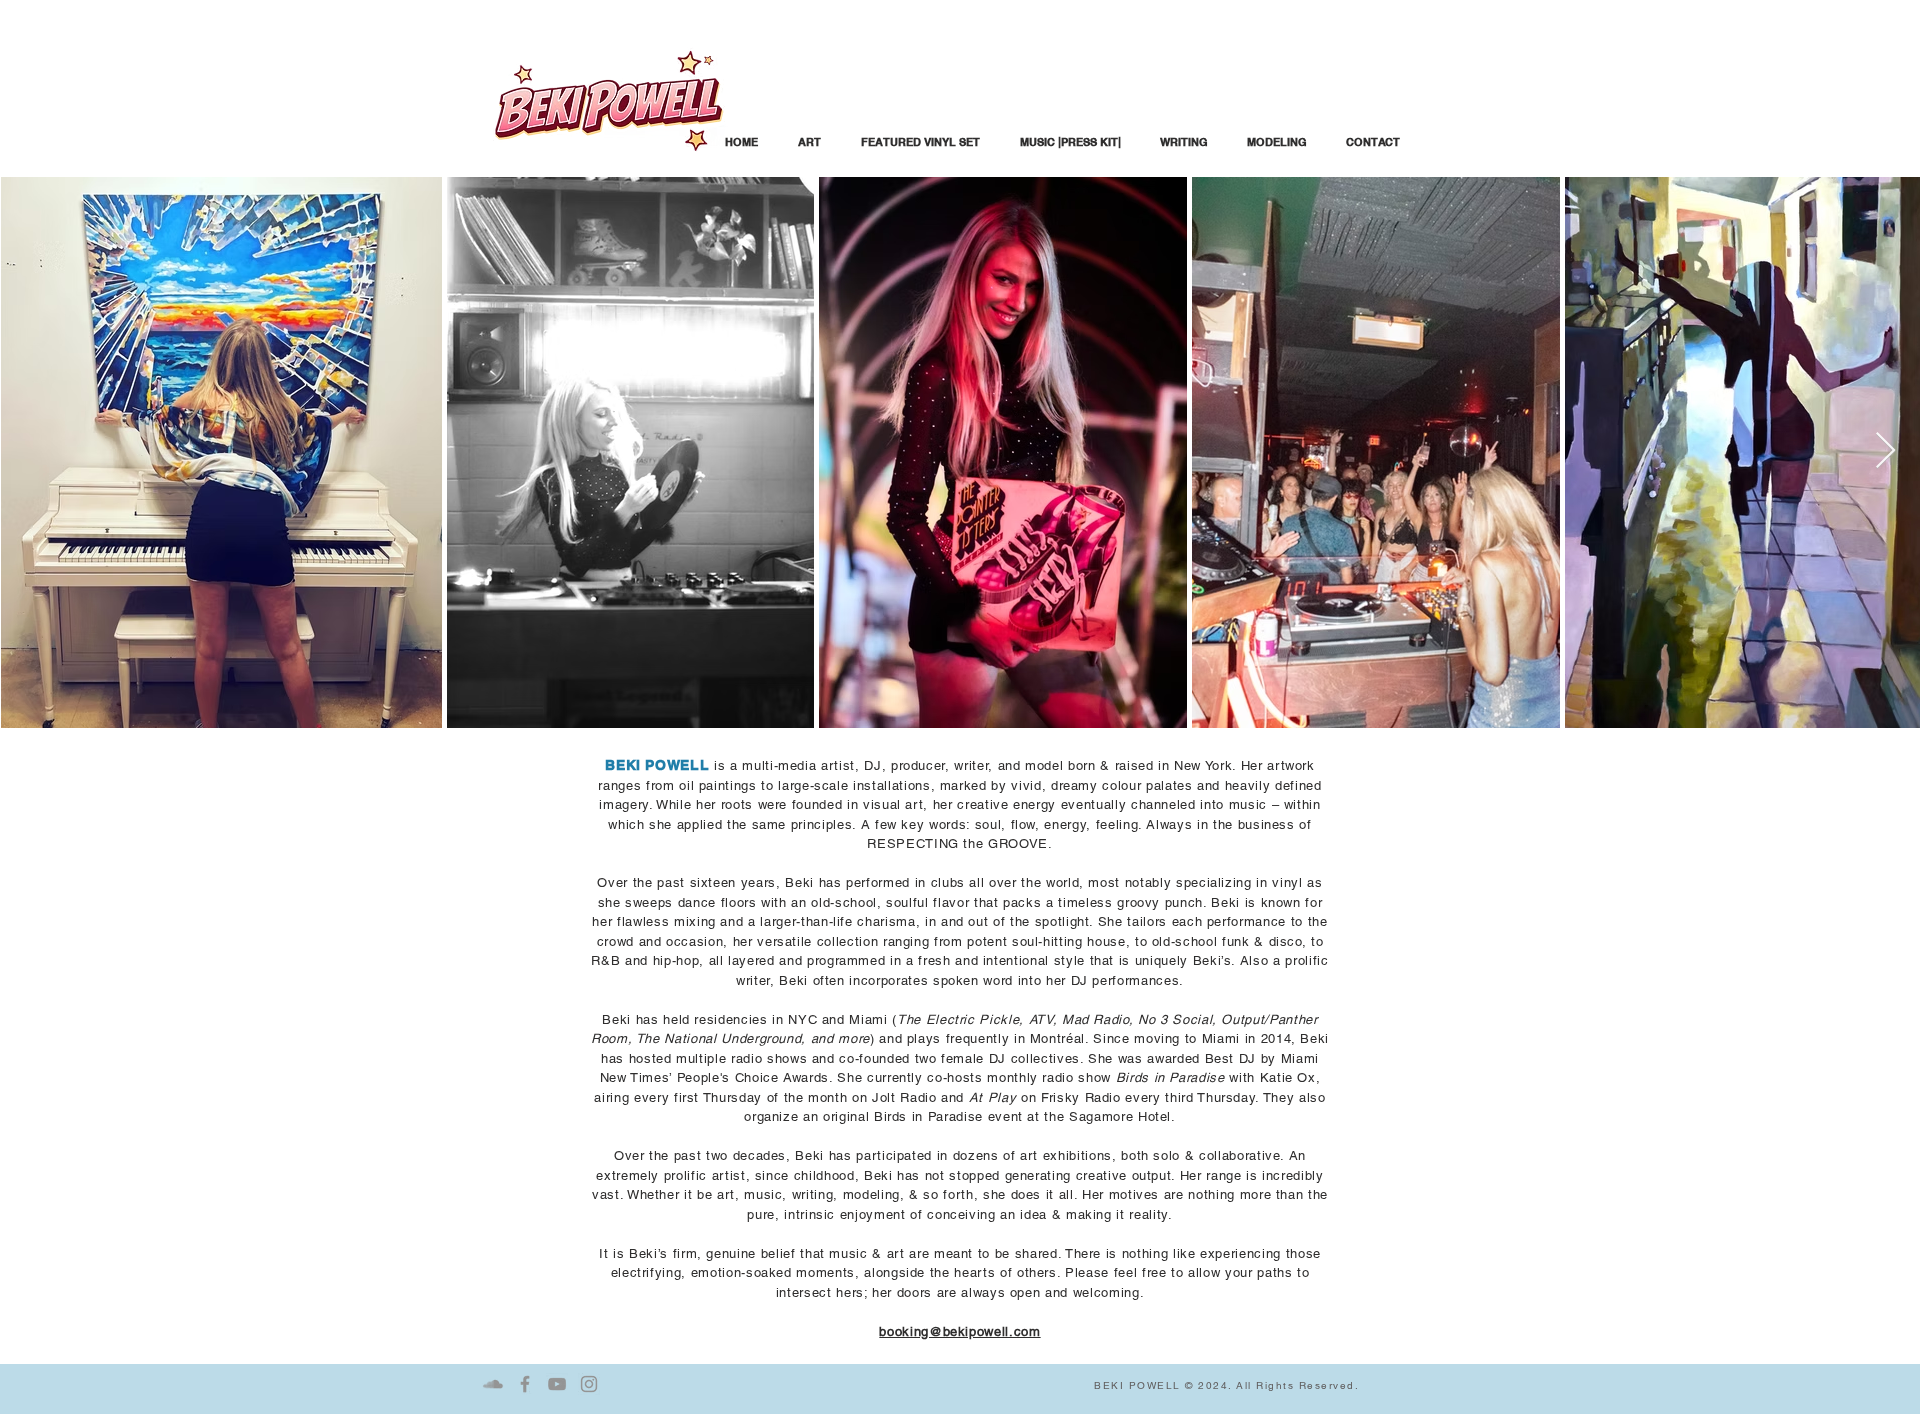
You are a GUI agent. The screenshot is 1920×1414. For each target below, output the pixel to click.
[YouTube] (557, 1384)
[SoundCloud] (493, 1384)
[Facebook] (525, 1384)
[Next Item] (1885, 451)
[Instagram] (589, 1384)
